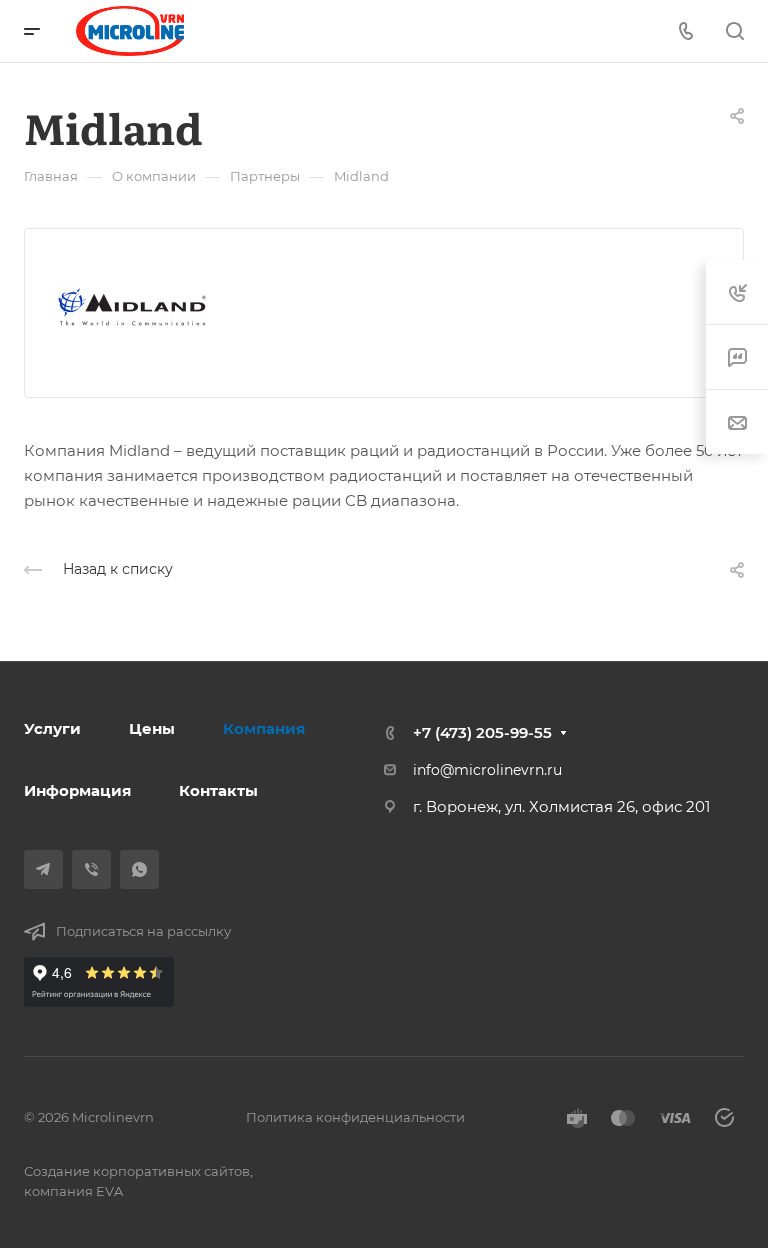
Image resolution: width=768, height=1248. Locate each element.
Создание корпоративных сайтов (137, 1171)
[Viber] (91, 869)
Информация (77, 790)
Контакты (218, 790)
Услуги (52, 728)
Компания (264, 728)
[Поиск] (734, 31)
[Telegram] (43, 869)
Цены (152, 728)
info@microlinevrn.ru (487, 770)
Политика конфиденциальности (355, 1117)
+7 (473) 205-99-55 (482, 732)
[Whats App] (139, 869)
